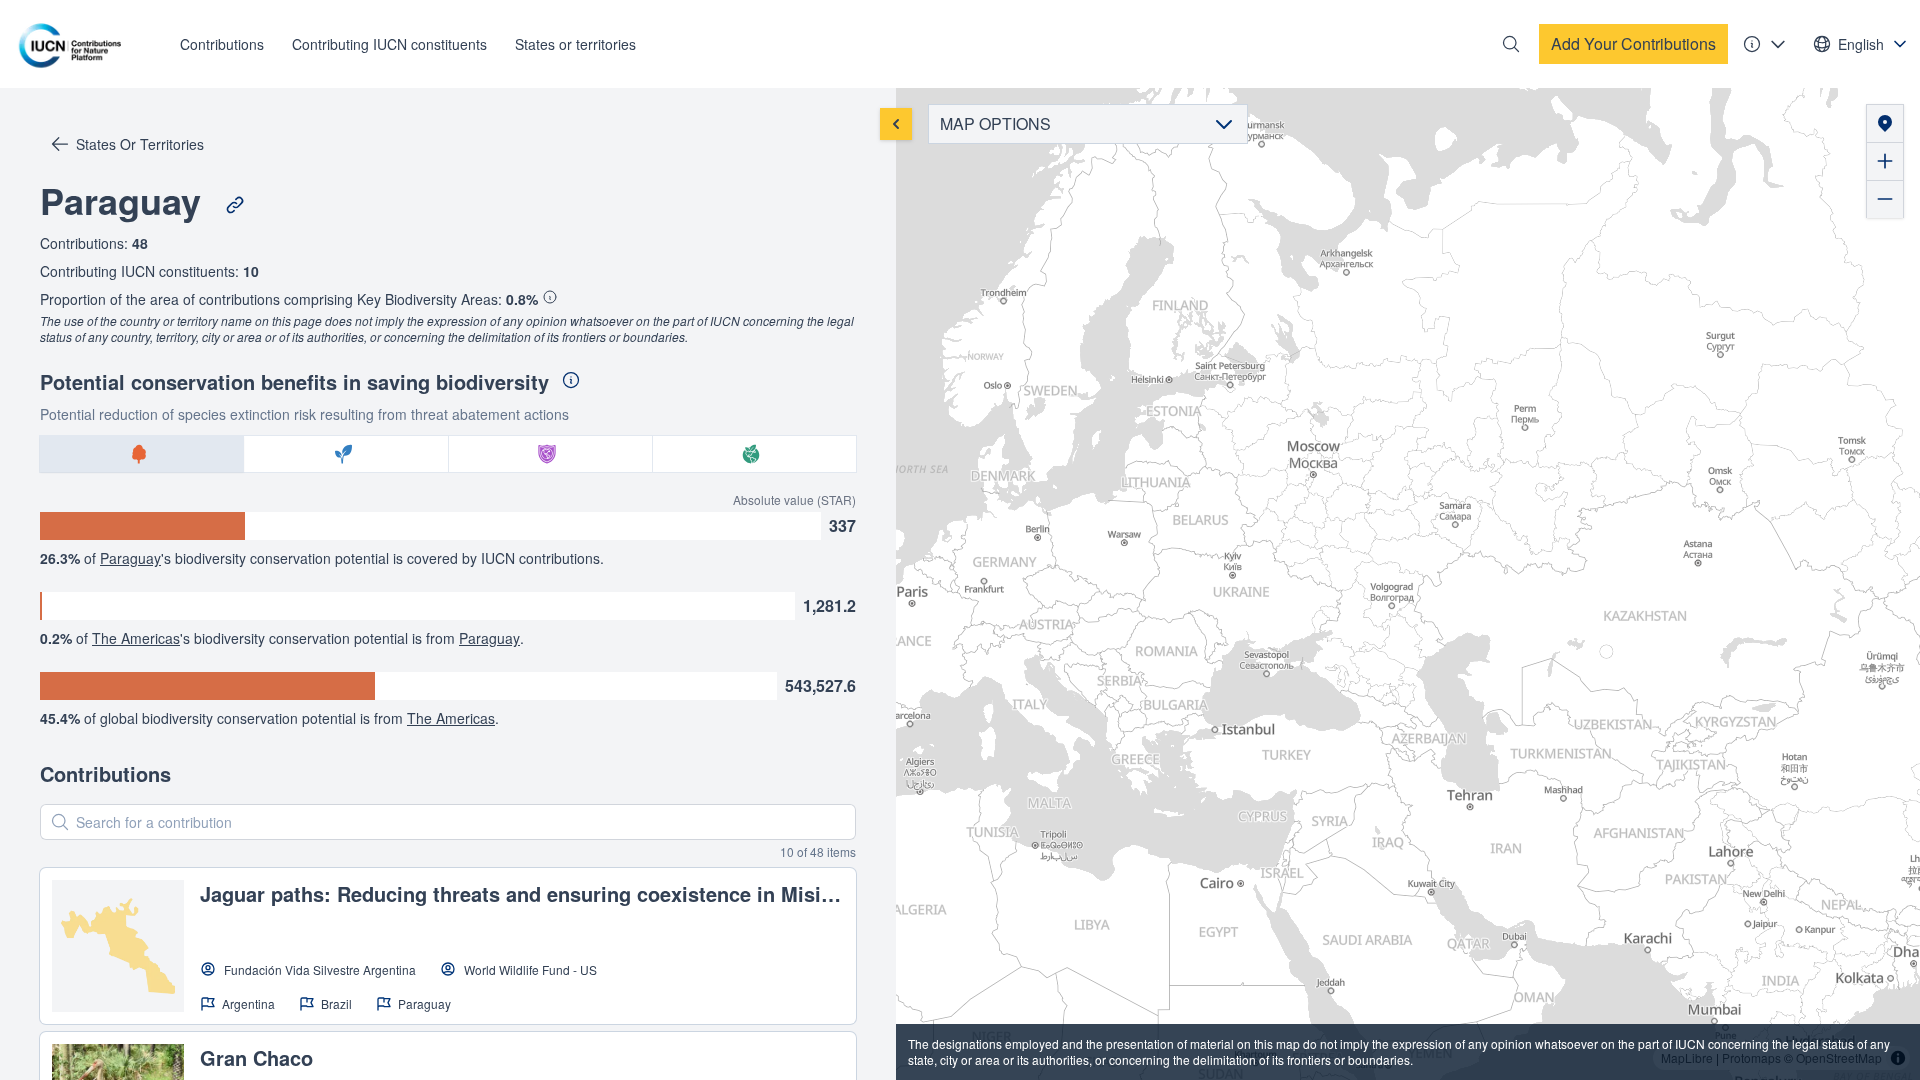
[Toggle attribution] (1898, 1058)
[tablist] (448, 454)
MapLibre (1687, 1057)
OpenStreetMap (1839, 1057)
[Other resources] (1765, 44)
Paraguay (130, 558)
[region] (1408, 584)
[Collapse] (896, 124)
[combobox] (1861, 44)
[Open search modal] (1511, 44)
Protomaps (1751, 1057)
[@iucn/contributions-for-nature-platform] (75, 44)
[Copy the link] (235, 205)
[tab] (142, 454)
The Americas (136, 638)
